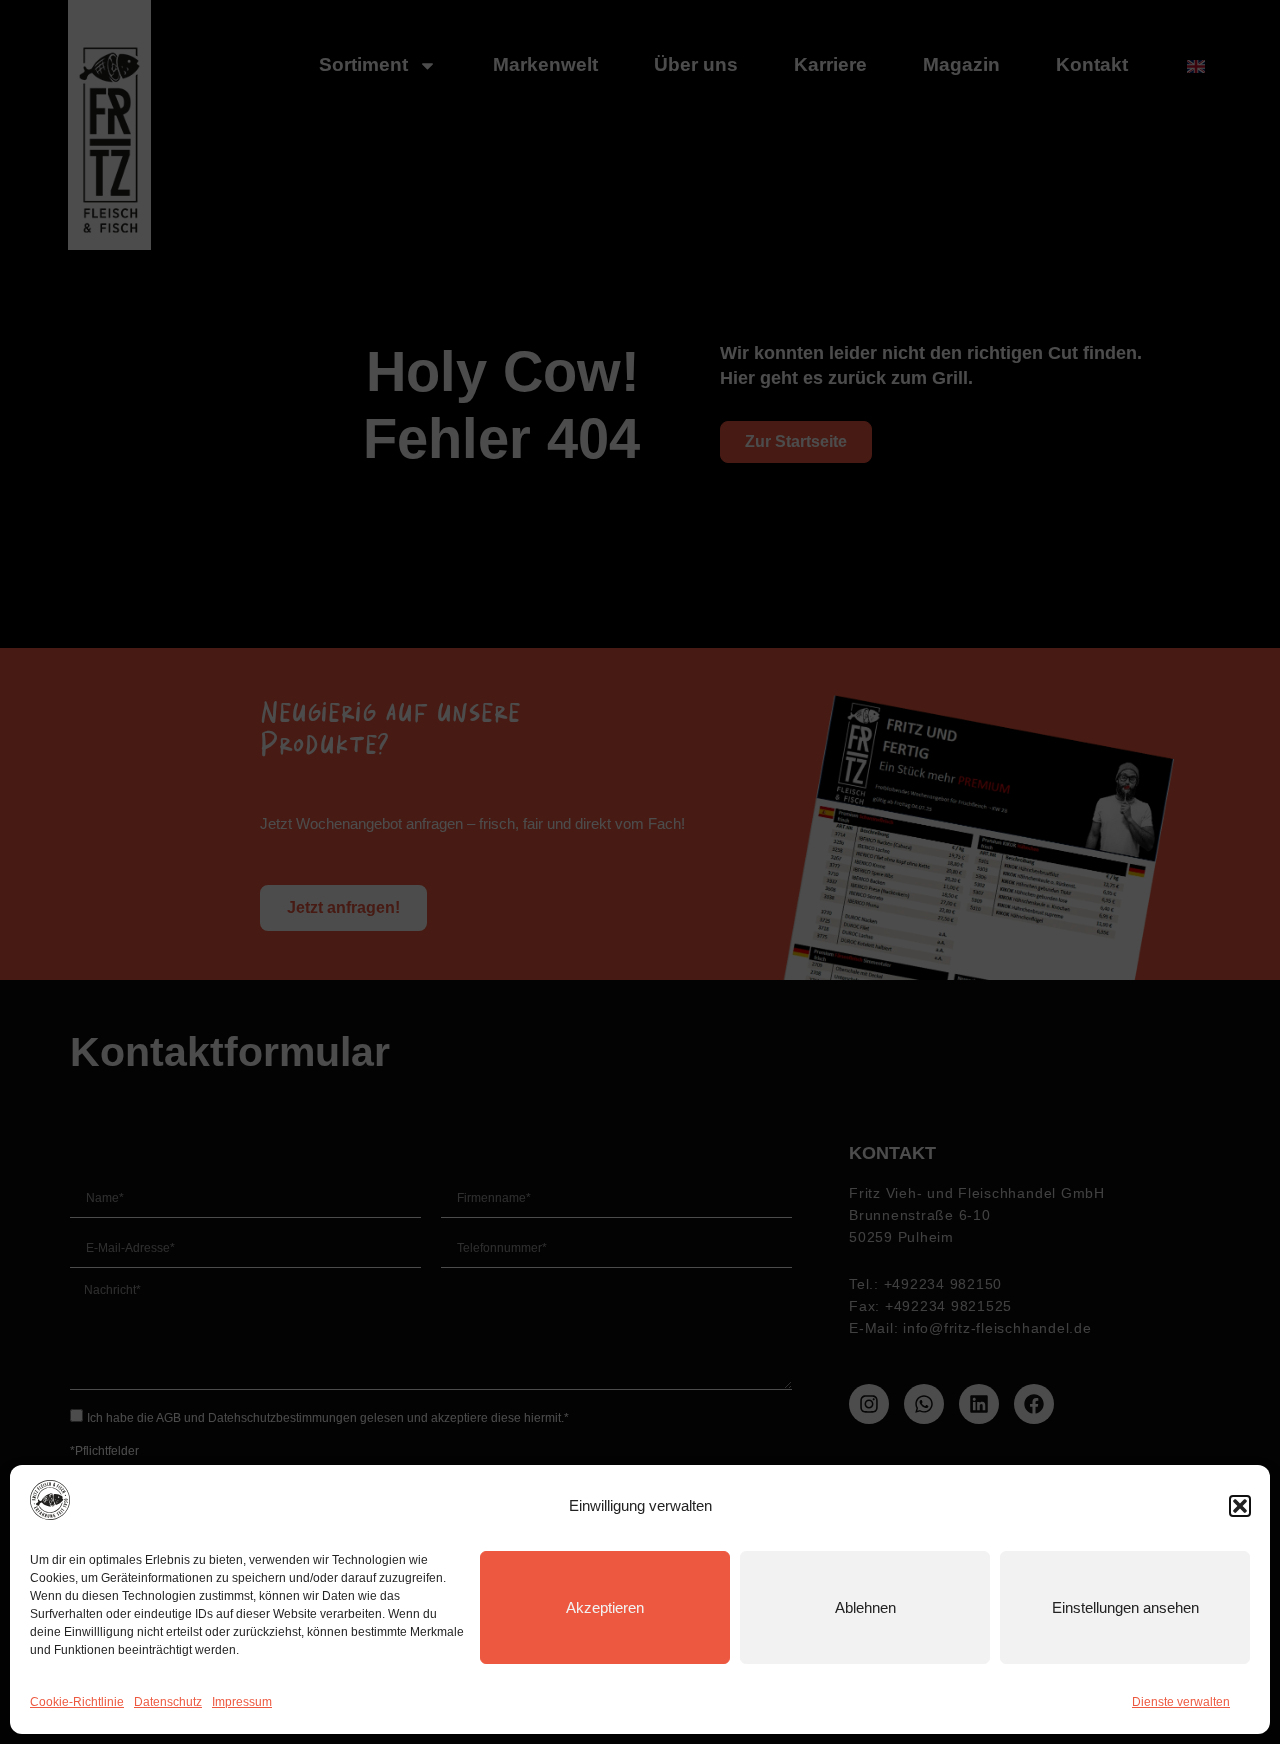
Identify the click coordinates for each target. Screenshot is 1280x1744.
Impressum (242, 1702)
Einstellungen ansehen (1125, 1607)
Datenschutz (168, 1702)
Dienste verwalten (1181, 1702)
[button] (1240, 1506)
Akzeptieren (605, 1607)
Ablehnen (865, 1607)
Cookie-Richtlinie (77, 1702)
